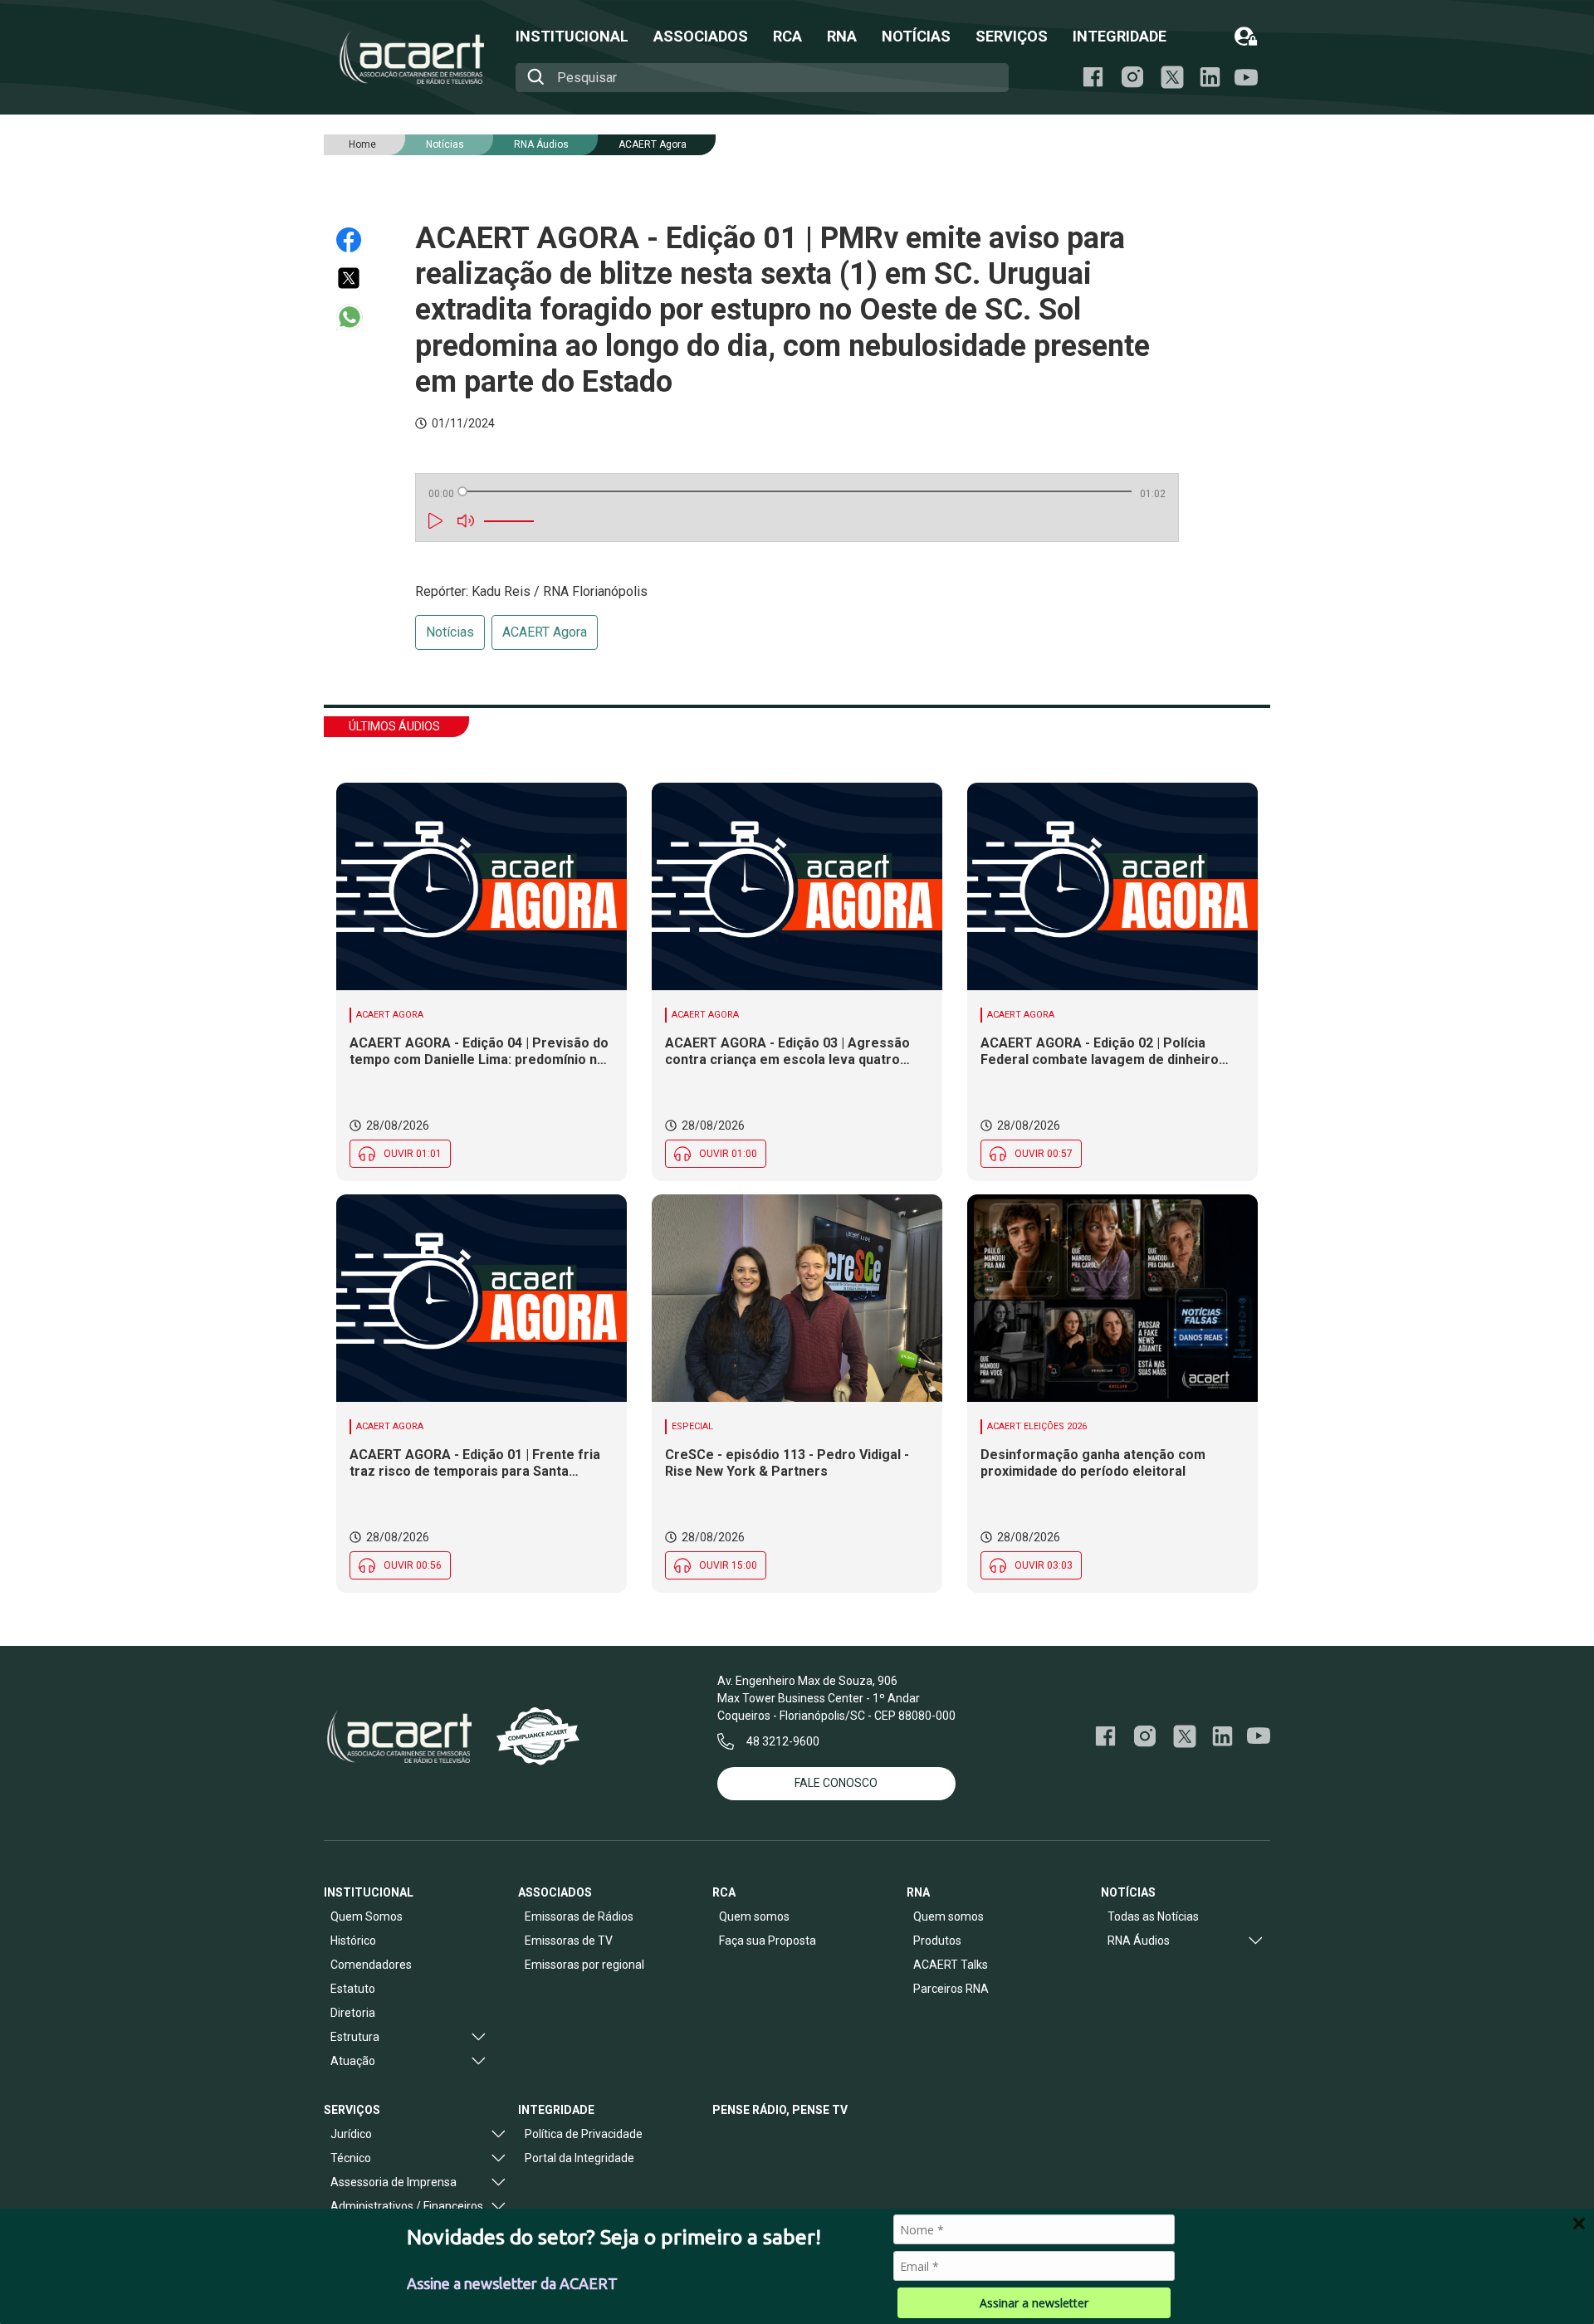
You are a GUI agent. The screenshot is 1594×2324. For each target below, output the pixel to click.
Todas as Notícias (1153, 1916)
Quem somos (754, 1916)
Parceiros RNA (951, 1989)
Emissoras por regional (584, 1965)
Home (362, 144)
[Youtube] (1246, 78)
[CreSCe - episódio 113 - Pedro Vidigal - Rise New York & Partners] (797, 1298)
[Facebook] (1093, 77)
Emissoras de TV (569, 1941)
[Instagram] (1132, 77)
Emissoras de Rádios (579, 1916)
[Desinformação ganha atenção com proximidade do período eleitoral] (1112, 1298)
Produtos (937, 1941)
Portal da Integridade (579, 2158)
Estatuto (353, 1989)
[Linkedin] (1210, 77)
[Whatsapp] (357, 317)
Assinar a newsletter (1034, 2303)
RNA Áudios (541, 144)
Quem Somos (367, 1916)
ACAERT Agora (653, 144)
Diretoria (353, 2013)
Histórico (353, 1941)
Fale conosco (836, 1783)
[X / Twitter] (1172, 77)
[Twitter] (357, 278)
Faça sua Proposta (768, 1941)
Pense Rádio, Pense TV (780, 2110)
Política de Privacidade (584, 2134)
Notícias (450, 632)
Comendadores (371, 1965)
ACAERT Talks (951, 1965)
